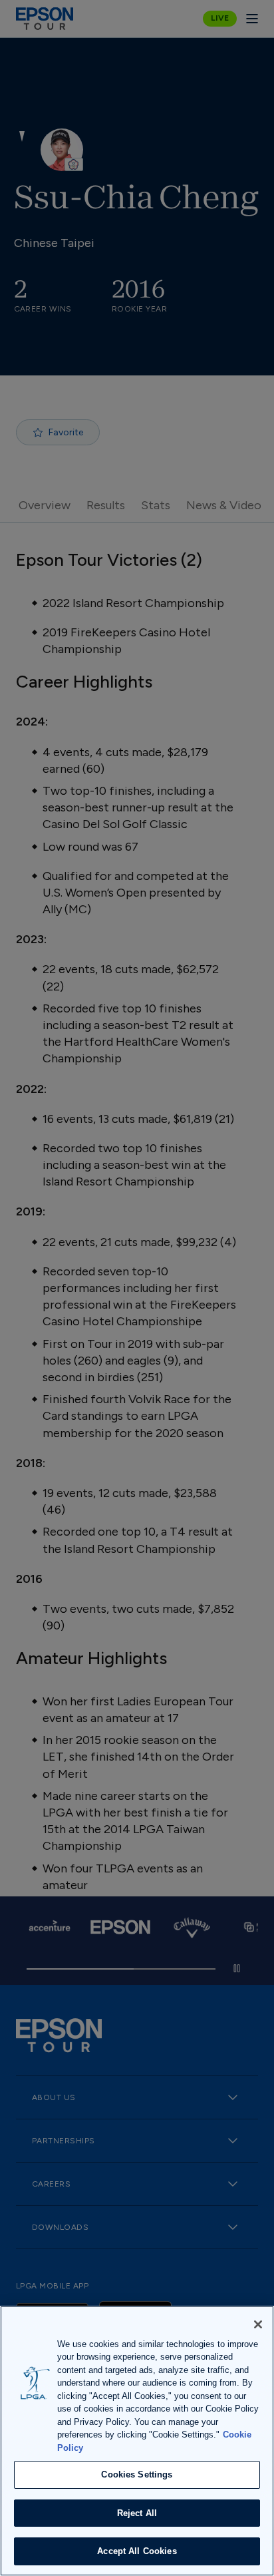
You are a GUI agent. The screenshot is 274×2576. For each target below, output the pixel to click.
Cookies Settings (137, 2474)
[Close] (258, 2324)
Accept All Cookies (137, 2551)
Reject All (137, 2513)
